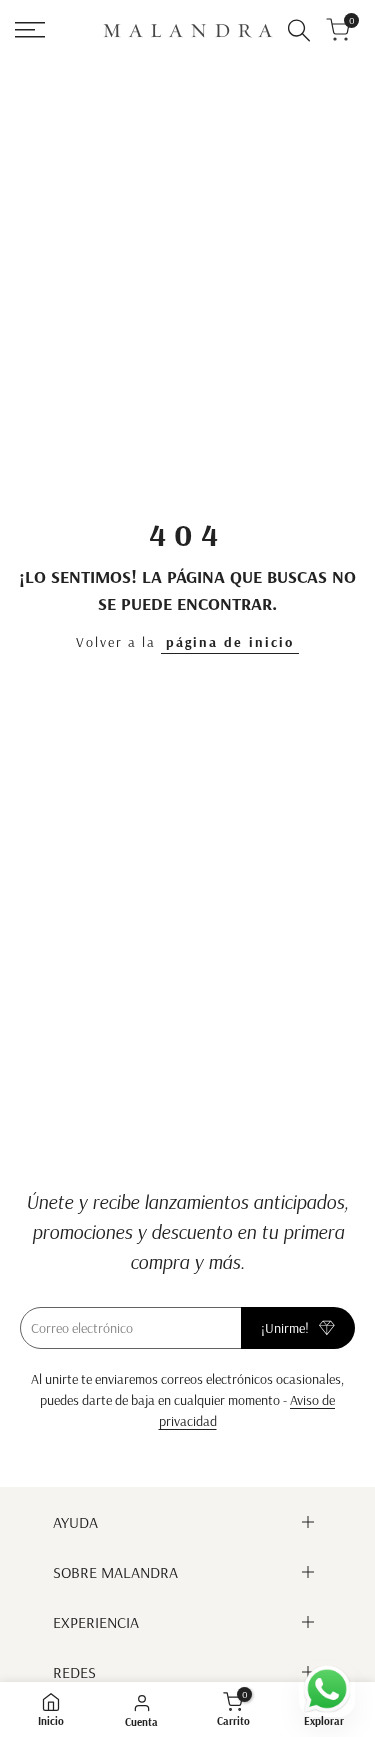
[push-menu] (30, 30)
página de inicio (230, 642)
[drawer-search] (299, 30)
